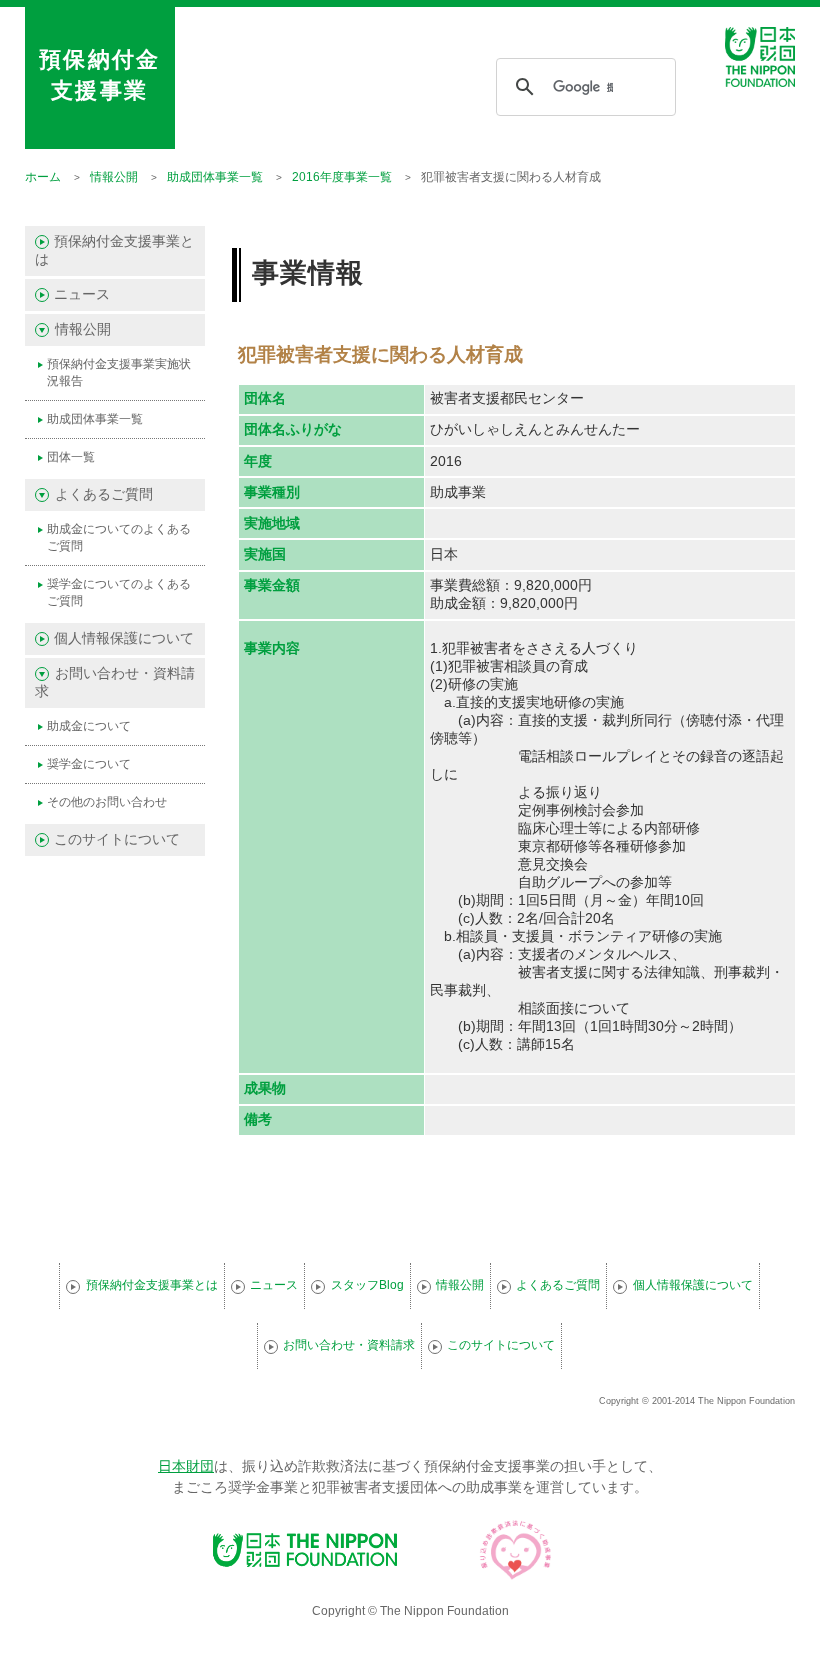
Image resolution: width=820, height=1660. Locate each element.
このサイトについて (117, 839)
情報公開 (460, 1285)
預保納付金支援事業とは (114, 250)
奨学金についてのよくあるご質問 (119, 592)
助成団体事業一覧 (95, 419)
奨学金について (89, 764)
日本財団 (186, 1466)
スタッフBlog (367, 1285)
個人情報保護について (124, 638)
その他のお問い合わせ (107, 802)
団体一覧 (71, 457)
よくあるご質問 (558, 1285)
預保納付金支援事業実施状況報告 (119, 372)
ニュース (82, 294)
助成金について (89, 726)
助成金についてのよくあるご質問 (119, 537)
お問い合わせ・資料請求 (349, 1345)
